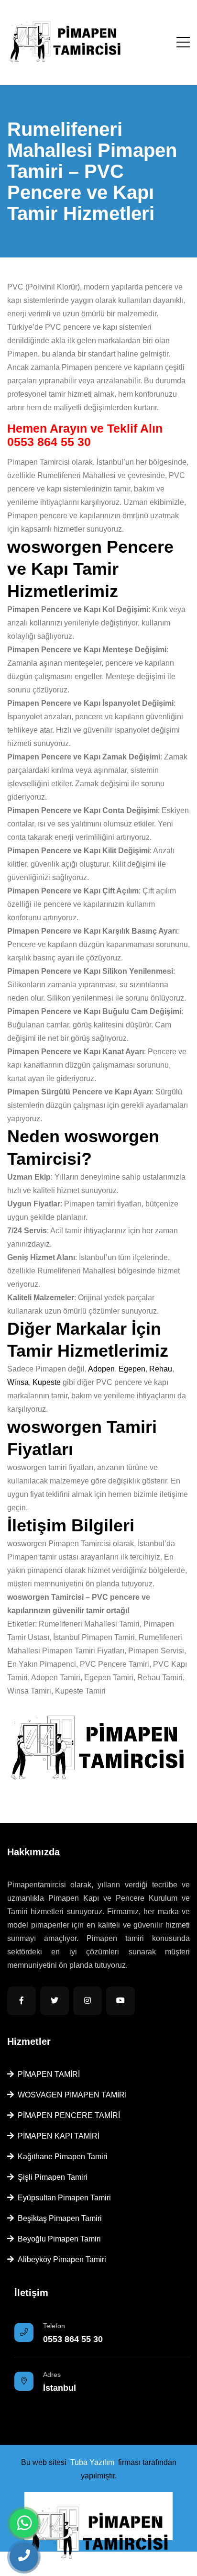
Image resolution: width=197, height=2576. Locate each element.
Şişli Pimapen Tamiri (51, 2177)
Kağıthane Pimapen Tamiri (61, 2157)
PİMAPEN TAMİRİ (47, 2074)
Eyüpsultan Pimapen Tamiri (62, 2198)
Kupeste (47, 1382)
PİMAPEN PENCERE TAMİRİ (67, 2115)
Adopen (101, 1369)
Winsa (18, 1382)
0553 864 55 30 (49, 442)
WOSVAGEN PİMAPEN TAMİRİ (70, 2095)
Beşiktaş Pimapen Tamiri (58, 2218)
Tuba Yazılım (92, 2462)
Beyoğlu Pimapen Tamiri (57, 2239)
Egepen (132, 1369)
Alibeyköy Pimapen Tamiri (60, 2259)
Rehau (161, 1369)
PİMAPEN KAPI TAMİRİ (57, 2136)
